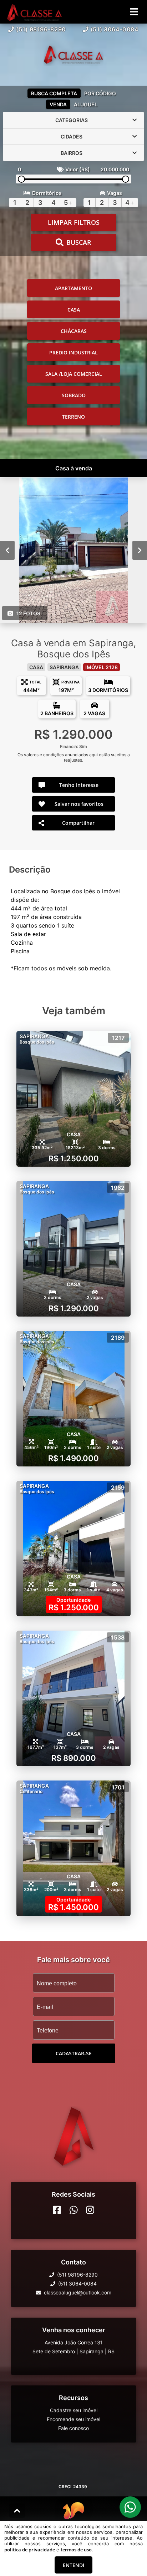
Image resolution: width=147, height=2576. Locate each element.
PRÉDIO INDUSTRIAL (73, 352)
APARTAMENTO (73, 288)
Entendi (73, 2565)
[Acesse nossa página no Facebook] (57, 2210)
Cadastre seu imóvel (74, 2410)
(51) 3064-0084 (115, 29)
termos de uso (76, 2550)
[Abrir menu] (134, 12)
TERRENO (73, 417)
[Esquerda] (7, 550)
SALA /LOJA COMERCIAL (74, 374)
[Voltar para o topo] (17, 2511)
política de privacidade (30, 2550)
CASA (74, 310)
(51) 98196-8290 (41, 29)
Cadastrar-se (74, 2053)
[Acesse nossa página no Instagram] (90, 2210)
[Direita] (140, 550)
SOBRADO (74, 395)
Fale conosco (73, 2428)
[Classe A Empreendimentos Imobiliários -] (73, 55)
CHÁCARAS (74, 331)
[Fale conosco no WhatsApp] (74, 2210)
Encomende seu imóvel (73, 2419)
